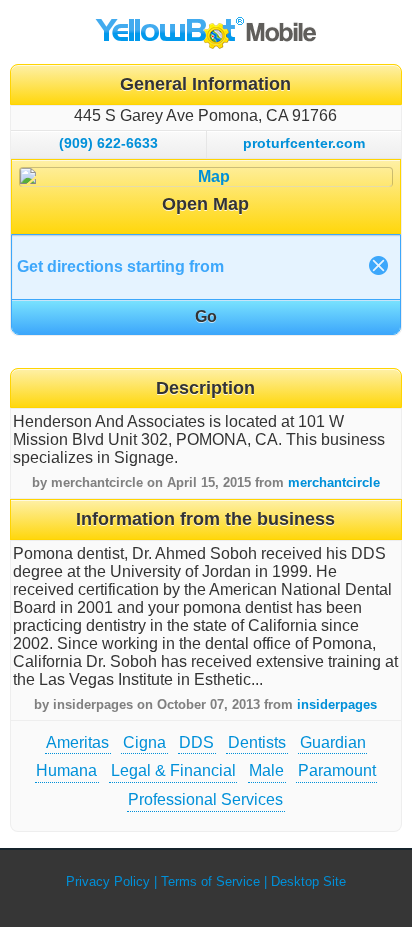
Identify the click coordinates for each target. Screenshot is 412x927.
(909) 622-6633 (108, 143)
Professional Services (205, 799)
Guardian (333, 742)
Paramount (337, 770)
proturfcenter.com (304, 143)
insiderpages (337, 704)
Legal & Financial (173, 770)
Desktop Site (308, 881)
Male (266, 770)
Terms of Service (210, 881)
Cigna (144, 742)
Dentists (257, 742)
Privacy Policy (108, 881)
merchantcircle (334, 482)
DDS (196, 742)
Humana (66, 770)
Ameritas (77, 742)
